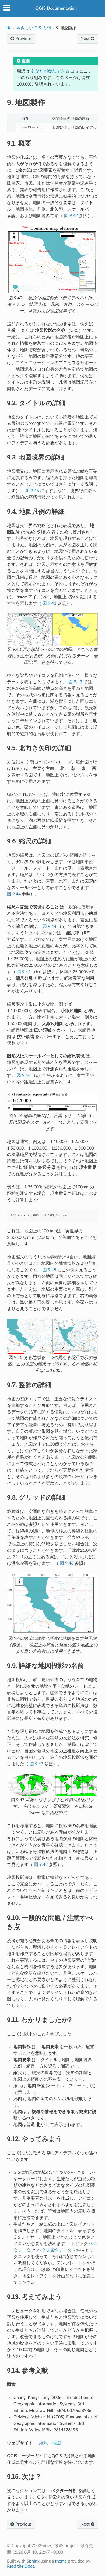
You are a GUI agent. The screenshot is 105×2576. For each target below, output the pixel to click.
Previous (23, 39)
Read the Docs (21, 2566)
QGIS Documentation (56, 8)
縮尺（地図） (52, 2443)
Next (86, 39)
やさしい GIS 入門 (34, 28)
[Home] (9, 28)
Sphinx (33, 2561)
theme (61, 2561)
